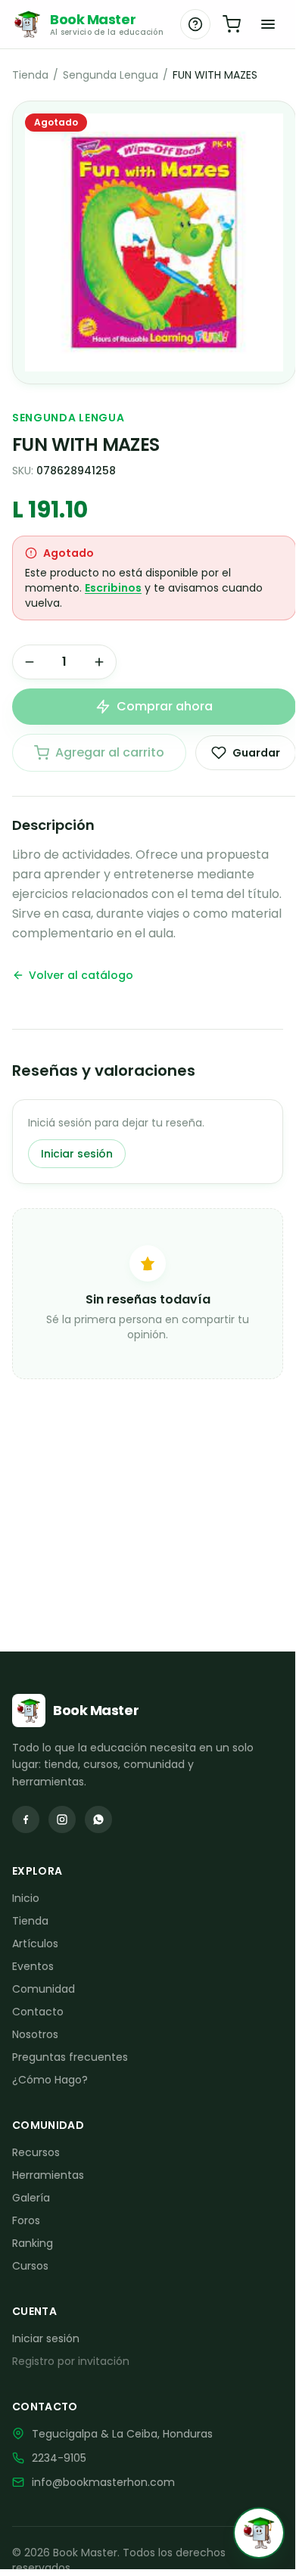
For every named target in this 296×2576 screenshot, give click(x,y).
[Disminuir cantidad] (30, 662)
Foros (26, 2220)
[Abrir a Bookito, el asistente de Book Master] (259, 2533)
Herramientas (48, 2175)
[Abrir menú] (268, 24)
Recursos (36, 2152)
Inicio (26, 1898)
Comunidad (44, 1989)
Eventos (33, 1966)
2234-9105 (59, 2458)
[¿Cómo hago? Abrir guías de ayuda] (195, 24)
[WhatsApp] (98, 1819)
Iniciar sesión (77, 1154)
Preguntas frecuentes (70, 2057)
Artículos (35, 1944)
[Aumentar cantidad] (99, 662)
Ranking (33, 2243)
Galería (31, 2198)
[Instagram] (62, 1819)
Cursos (30, 2266)
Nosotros (35, 2034)
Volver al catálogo (81, 975)
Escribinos (113, 588)
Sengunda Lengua (111, 75)
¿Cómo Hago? (50, 2080)
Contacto (38, 2012)
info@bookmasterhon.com (103, 2482)
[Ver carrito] (232, 24)
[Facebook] (26, 1819)
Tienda (30, 75)
